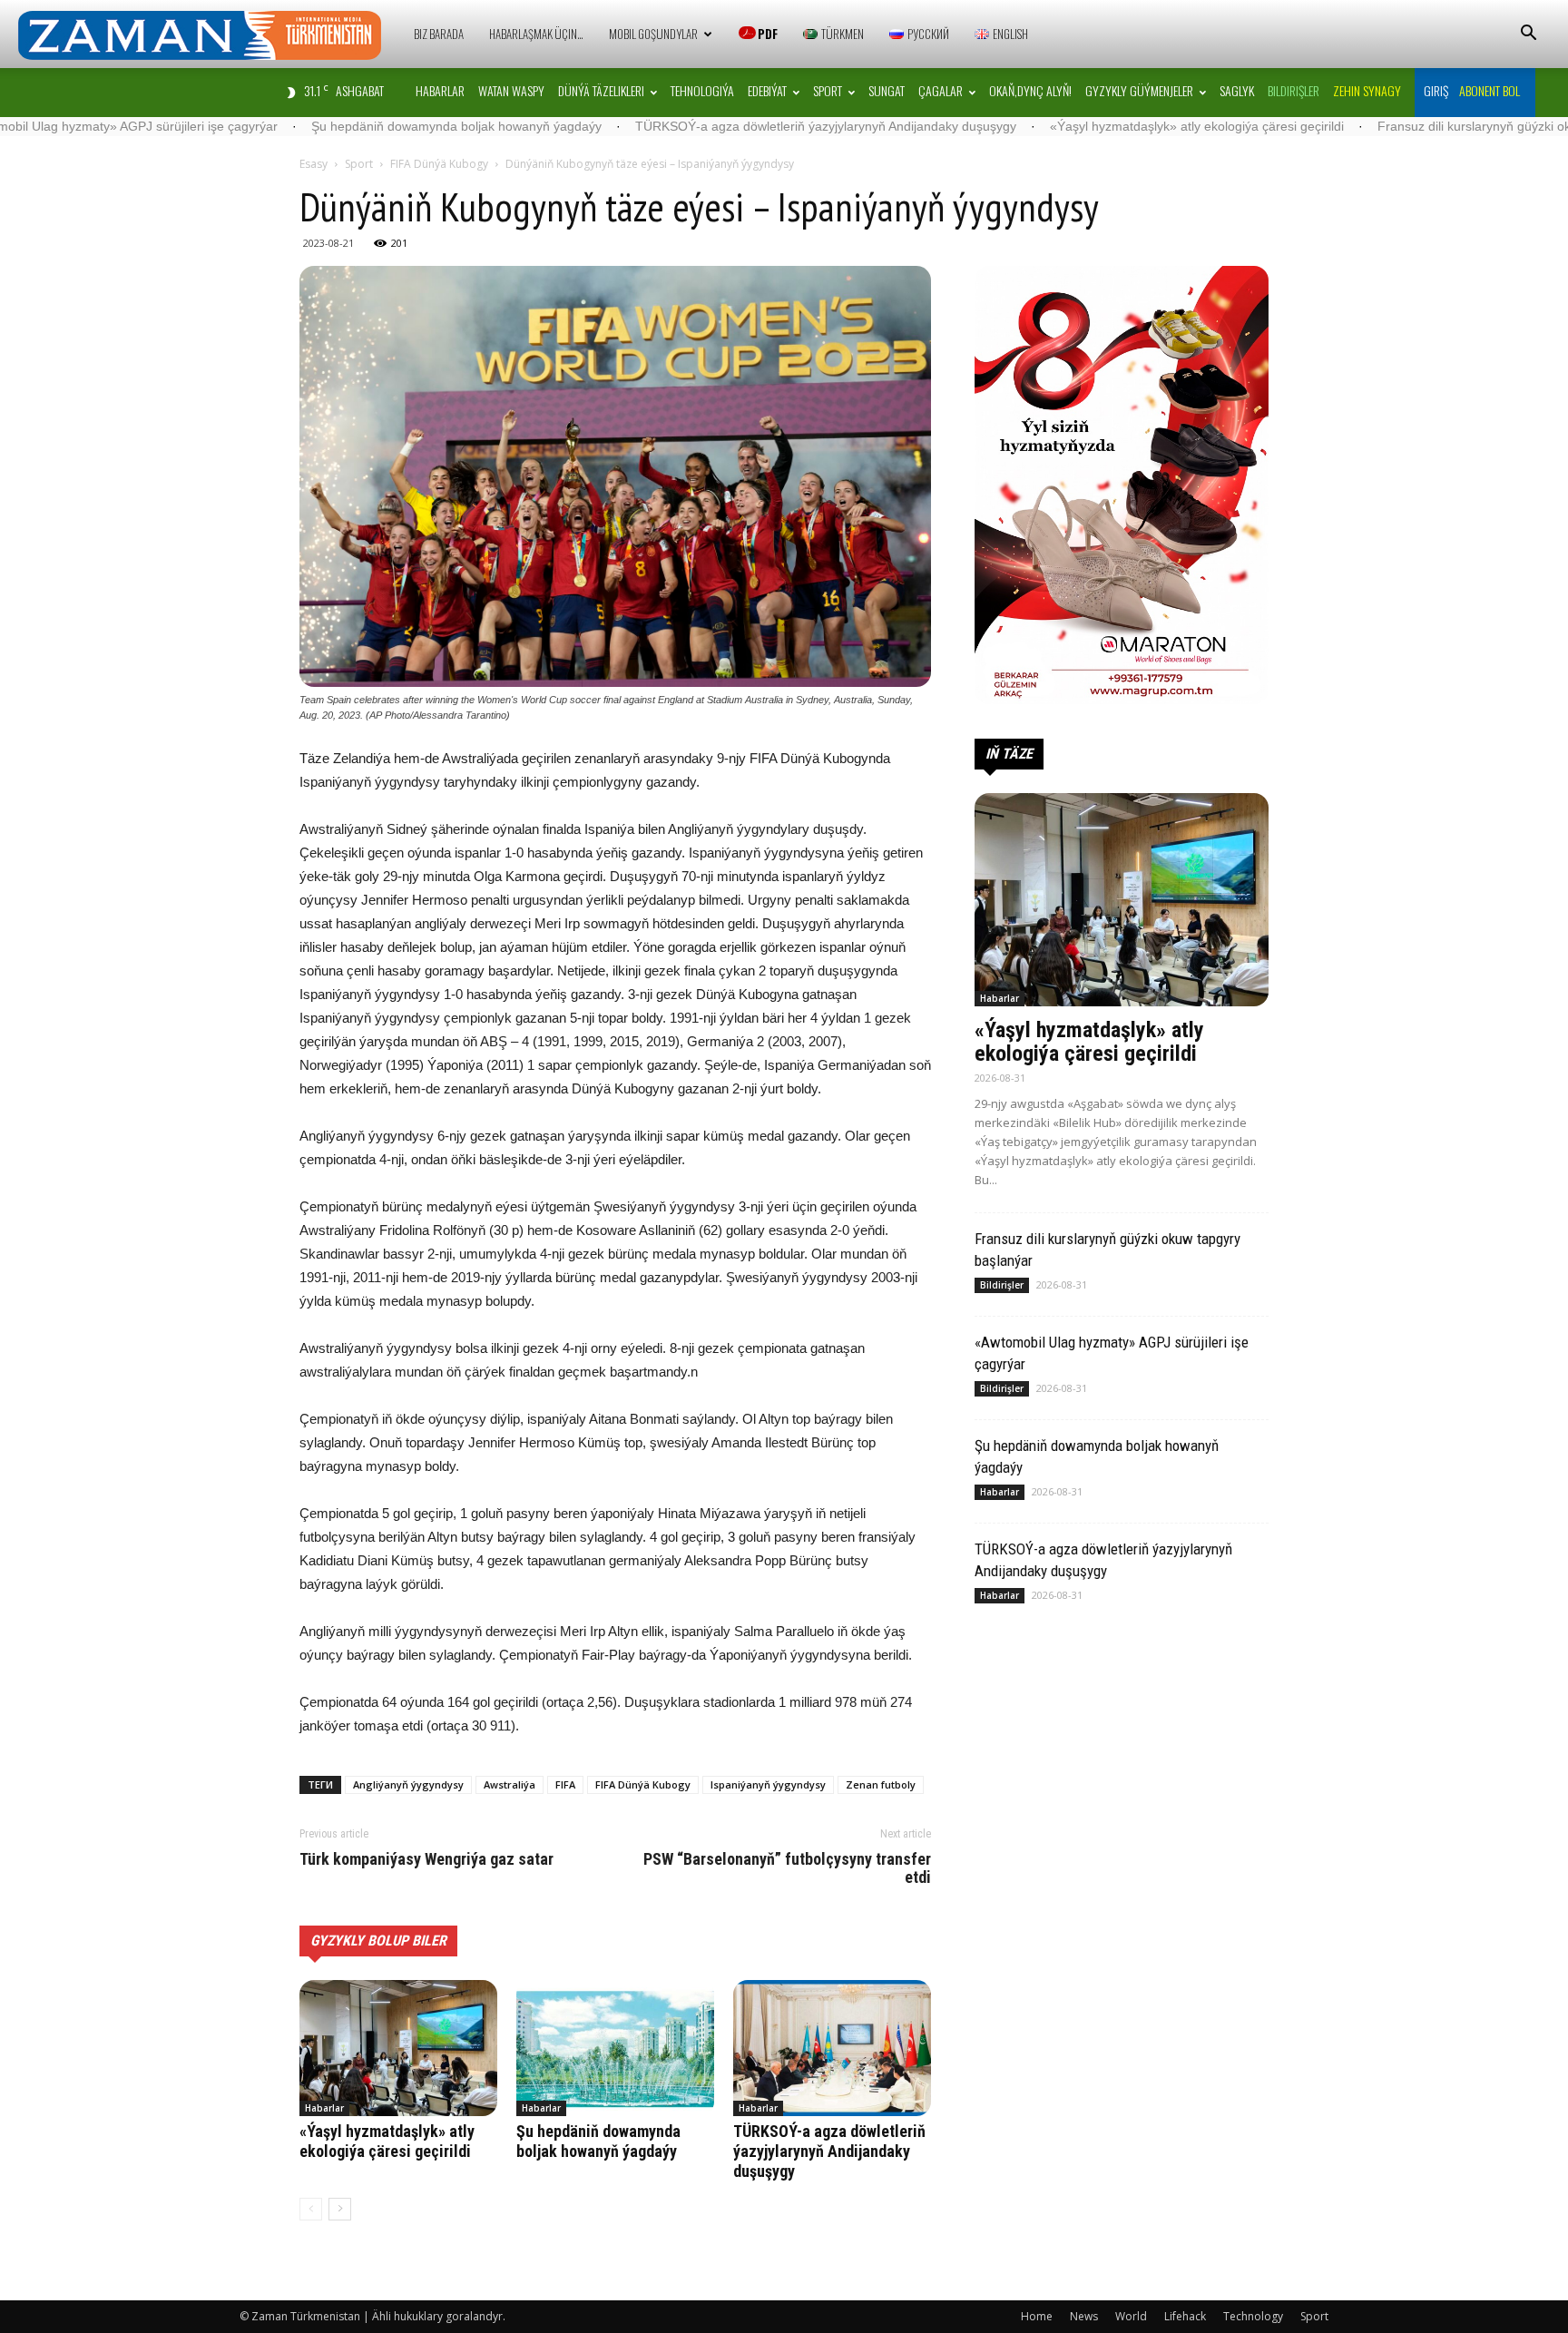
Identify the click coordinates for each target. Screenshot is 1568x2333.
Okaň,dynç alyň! (1030, 90)
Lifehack (1185, 2316)
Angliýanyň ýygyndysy (408, 1784)
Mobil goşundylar (653, 34)
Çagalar (941, 90)
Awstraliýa (510, 1784)
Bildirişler (1002, 1285)
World (1131, 2316)
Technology (1253, 2316)
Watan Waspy (511, 90)
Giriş (1436, 90)
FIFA (565, 1784)
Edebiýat (767, 90)
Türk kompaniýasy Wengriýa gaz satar (426, 1859)
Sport (828, 90)
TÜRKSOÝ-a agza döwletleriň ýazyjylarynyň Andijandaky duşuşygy (691, 126)
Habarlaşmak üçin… (536, 34)
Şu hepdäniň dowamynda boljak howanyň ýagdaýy (322, 126)
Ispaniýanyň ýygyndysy (768, 1784)
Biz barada (439, 34)
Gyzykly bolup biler (378, 1941)
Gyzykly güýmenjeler (1139, 90)
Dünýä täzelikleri (601, 90)
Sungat (887, 90)
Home (1037, 2316)
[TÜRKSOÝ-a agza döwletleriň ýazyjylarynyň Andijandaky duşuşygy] (832, 2048)
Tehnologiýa (702, 90)
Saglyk (1237, 90)
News (1084, 2316)
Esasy (314, 164)
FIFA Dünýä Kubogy (439, 164)
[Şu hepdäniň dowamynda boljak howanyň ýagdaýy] (615, 2048)
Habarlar (440, 90)
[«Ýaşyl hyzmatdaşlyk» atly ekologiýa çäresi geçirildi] (398, 2048)
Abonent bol (1490, 90)
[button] (1528, 35)
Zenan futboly (881, 1784)
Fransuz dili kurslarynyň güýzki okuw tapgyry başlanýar (1401, 126)
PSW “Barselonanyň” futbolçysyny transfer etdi (787, 1868)
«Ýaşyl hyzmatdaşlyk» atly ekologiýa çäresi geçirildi (1063, 126)
